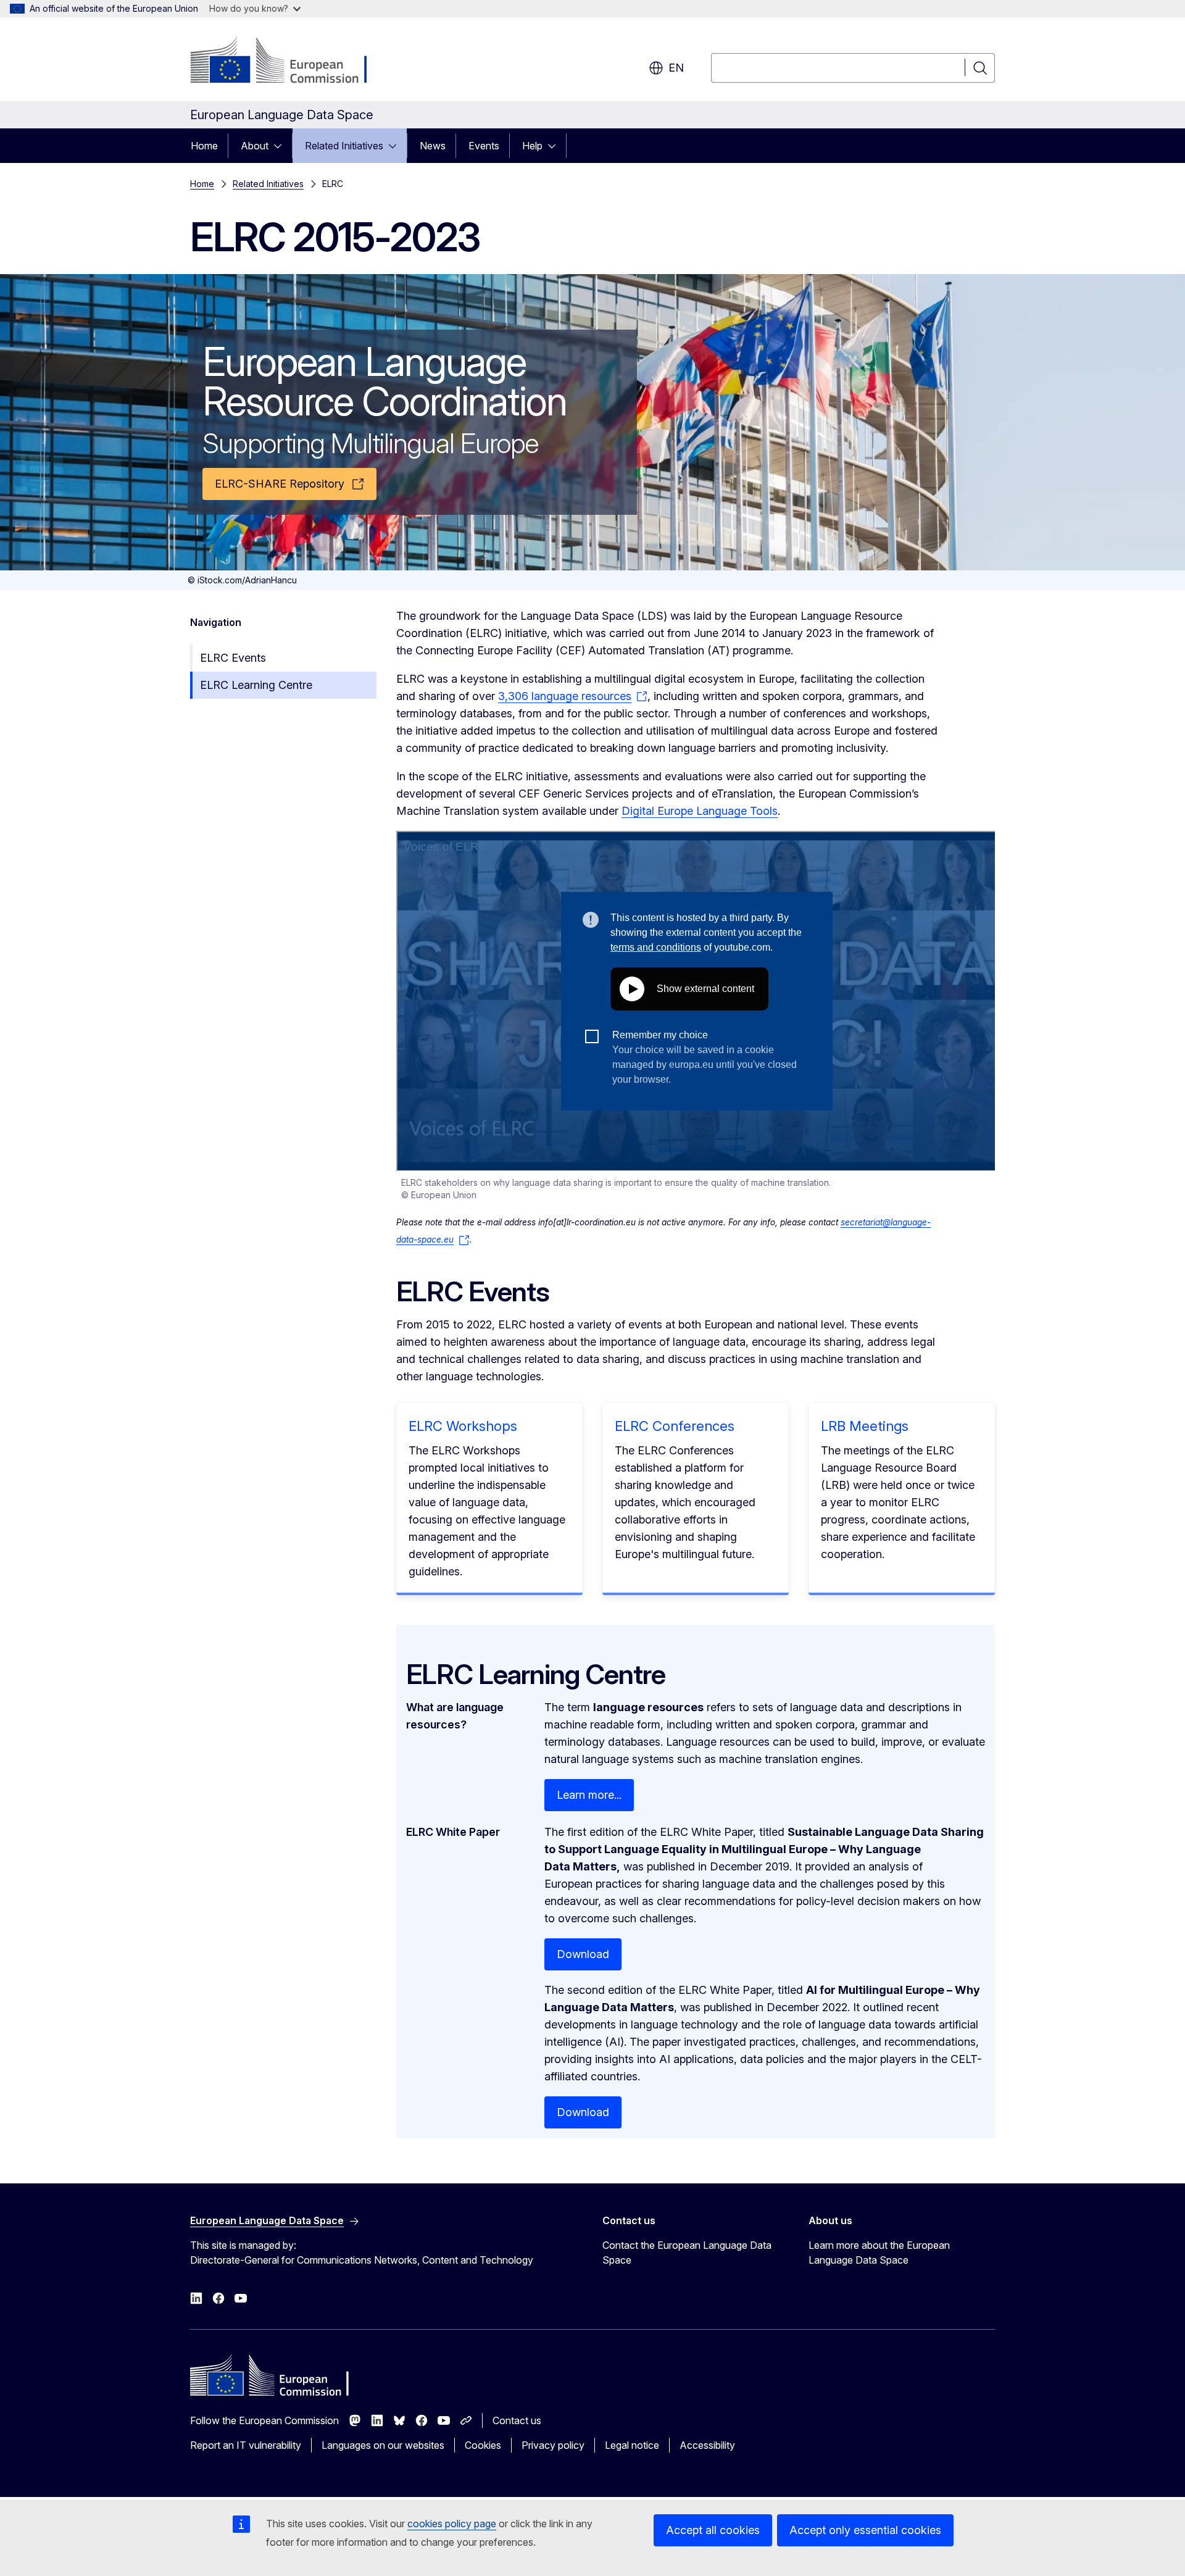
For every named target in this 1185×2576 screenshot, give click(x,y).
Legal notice (632, 2445)
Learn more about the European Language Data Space (879, 2253)
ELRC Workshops (463, 1426)
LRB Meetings (865, 1426)
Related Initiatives (344, 146)
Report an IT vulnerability (246, 2445)
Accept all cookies (713, 2530)
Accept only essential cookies (865, 2530)
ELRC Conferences (675, 1426)
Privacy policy (553, 2445)
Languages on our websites (383, 2445)
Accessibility (707, 2445)
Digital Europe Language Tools (700, 811)
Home (204, 146)
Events (484, 146)
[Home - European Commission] (290, 62)
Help (532, 146)
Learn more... (589, 1795)
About (255, 146)
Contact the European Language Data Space (687, 2253)
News (433, 146)
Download (583, 1954)
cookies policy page (452, 2524)
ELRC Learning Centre (256, 685)
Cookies (483, 2445)
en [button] (676, 68)
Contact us (517, 2420)
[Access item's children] (281, 146)
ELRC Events (233, 658)
